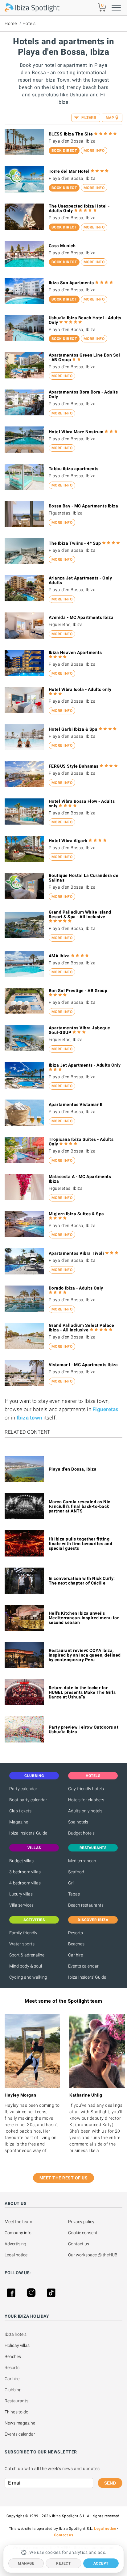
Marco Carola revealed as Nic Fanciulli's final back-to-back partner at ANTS (80, 1506)
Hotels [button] (93, 1776)
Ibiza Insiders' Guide (28, 1833)
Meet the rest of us (64, 2178)
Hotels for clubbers (86, 1800)
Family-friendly (23, 1933)
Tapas (74, 1894)
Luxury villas (21, 1894)
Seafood (76, 1872)
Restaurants (16, 2401)
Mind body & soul (26, 1966)
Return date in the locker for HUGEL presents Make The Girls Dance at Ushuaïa (82, 1692)
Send (110, 2483)
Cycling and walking (28, 1977)
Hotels (29, 23)
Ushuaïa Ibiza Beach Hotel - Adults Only (85, 320)
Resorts (76, 1933)
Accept (101, 2563)
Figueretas (106, 1409)
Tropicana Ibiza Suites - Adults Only (81, 1142)
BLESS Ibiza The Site (71, 134)
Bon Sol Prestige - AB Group (78, 991)
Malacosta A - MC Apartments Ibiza (80, 1179)
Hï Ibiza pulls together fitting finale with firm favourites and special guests (81, 1544)
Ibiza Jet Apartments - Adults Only (85, 1065)
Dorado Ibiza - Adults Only (76, 1288)
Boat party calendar (28, 1800)
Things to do (16, 2412)
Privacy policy (81, 2222)
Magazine (19, 1822)
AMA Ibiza (59, 956)
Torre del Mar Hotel (69, 171)
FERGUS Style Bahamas (74, 766)
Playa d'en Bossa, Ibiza (73, 1469)
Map (110, 118)
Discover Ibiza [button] (93, 1920)
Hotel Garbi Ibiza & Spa (73, 729)
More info (94, 151)
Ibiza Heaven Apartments (75, 652)
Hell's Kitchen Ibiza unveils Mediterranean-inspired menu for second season (84, 1618)
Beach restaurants (86, 1905)
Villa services (21, 1905)
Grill (72, 1883)
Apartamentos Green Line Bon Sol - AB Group (84, 357)
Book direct (64, 151)
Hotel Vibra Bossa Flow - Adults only (82, 803)
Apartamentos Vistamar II (76, 1104)
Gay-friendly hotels (86, 1789)
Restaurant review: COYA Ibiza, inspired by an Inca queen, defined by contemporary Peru (85, 1655)
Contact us (79, 2244)
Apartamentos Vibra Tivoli (76, 1253)
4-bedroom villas (25, 1883)
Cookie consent (83, 2233)
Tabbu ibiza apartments (74, 469)
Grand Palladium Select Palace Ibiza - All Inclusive (82, 1328)
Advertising (15, 2244)
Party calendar (23, 1789)
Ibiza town (30, 1418)
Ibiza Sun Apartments (71, 283)
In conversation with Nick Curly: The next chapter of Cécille (82, 1581)
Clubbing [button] (34, 1776)
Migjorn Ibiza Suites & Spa (76, 1214)
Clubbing (13, 2390)
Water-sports (22, 1944)
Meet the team (18, 2222)
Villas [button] (34, 1848)
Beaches (76, 1944)
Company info (18, 2233)
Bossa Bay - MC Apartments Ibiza (84, 506)
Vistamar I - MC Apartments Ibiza (83, 1365)
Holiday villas (17, 2345)
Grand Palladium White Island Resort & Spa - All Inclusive (80, 914)
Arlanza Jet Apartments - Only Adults (80, 580)
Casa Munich (62, 246)
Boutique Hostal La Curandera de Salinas (84, 878)
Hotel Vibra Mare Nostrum (76, 432)
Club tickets (20, 1811)
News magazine (20, 2423)
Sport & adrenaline (27, 1955)
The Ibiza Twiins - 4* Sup (75, 543)
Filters (88, 118)
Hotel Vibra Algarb (68, 841)
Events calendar (83, 1966)
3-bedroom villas (25, 1872)
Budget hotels (81, 1833)
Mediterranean (82, 1861)
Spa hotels (78, 1822)
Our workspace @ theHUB (93, 2255)
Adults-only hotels (85, 1811)
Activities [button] (34, 1920)
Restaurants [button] (93, 1848)
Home (11, 23)
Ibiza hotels (16, 2334)
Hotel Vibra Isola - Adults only (80, 689)
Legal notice (16, 2255)
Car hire (76, 1955)
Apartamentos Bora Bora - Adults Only (83, 394)
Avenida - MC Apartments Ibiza (81, 617)
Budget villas (21, 1861)
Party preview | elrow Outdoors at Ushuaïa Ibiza (84, 1729)
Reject (63, 2563)
